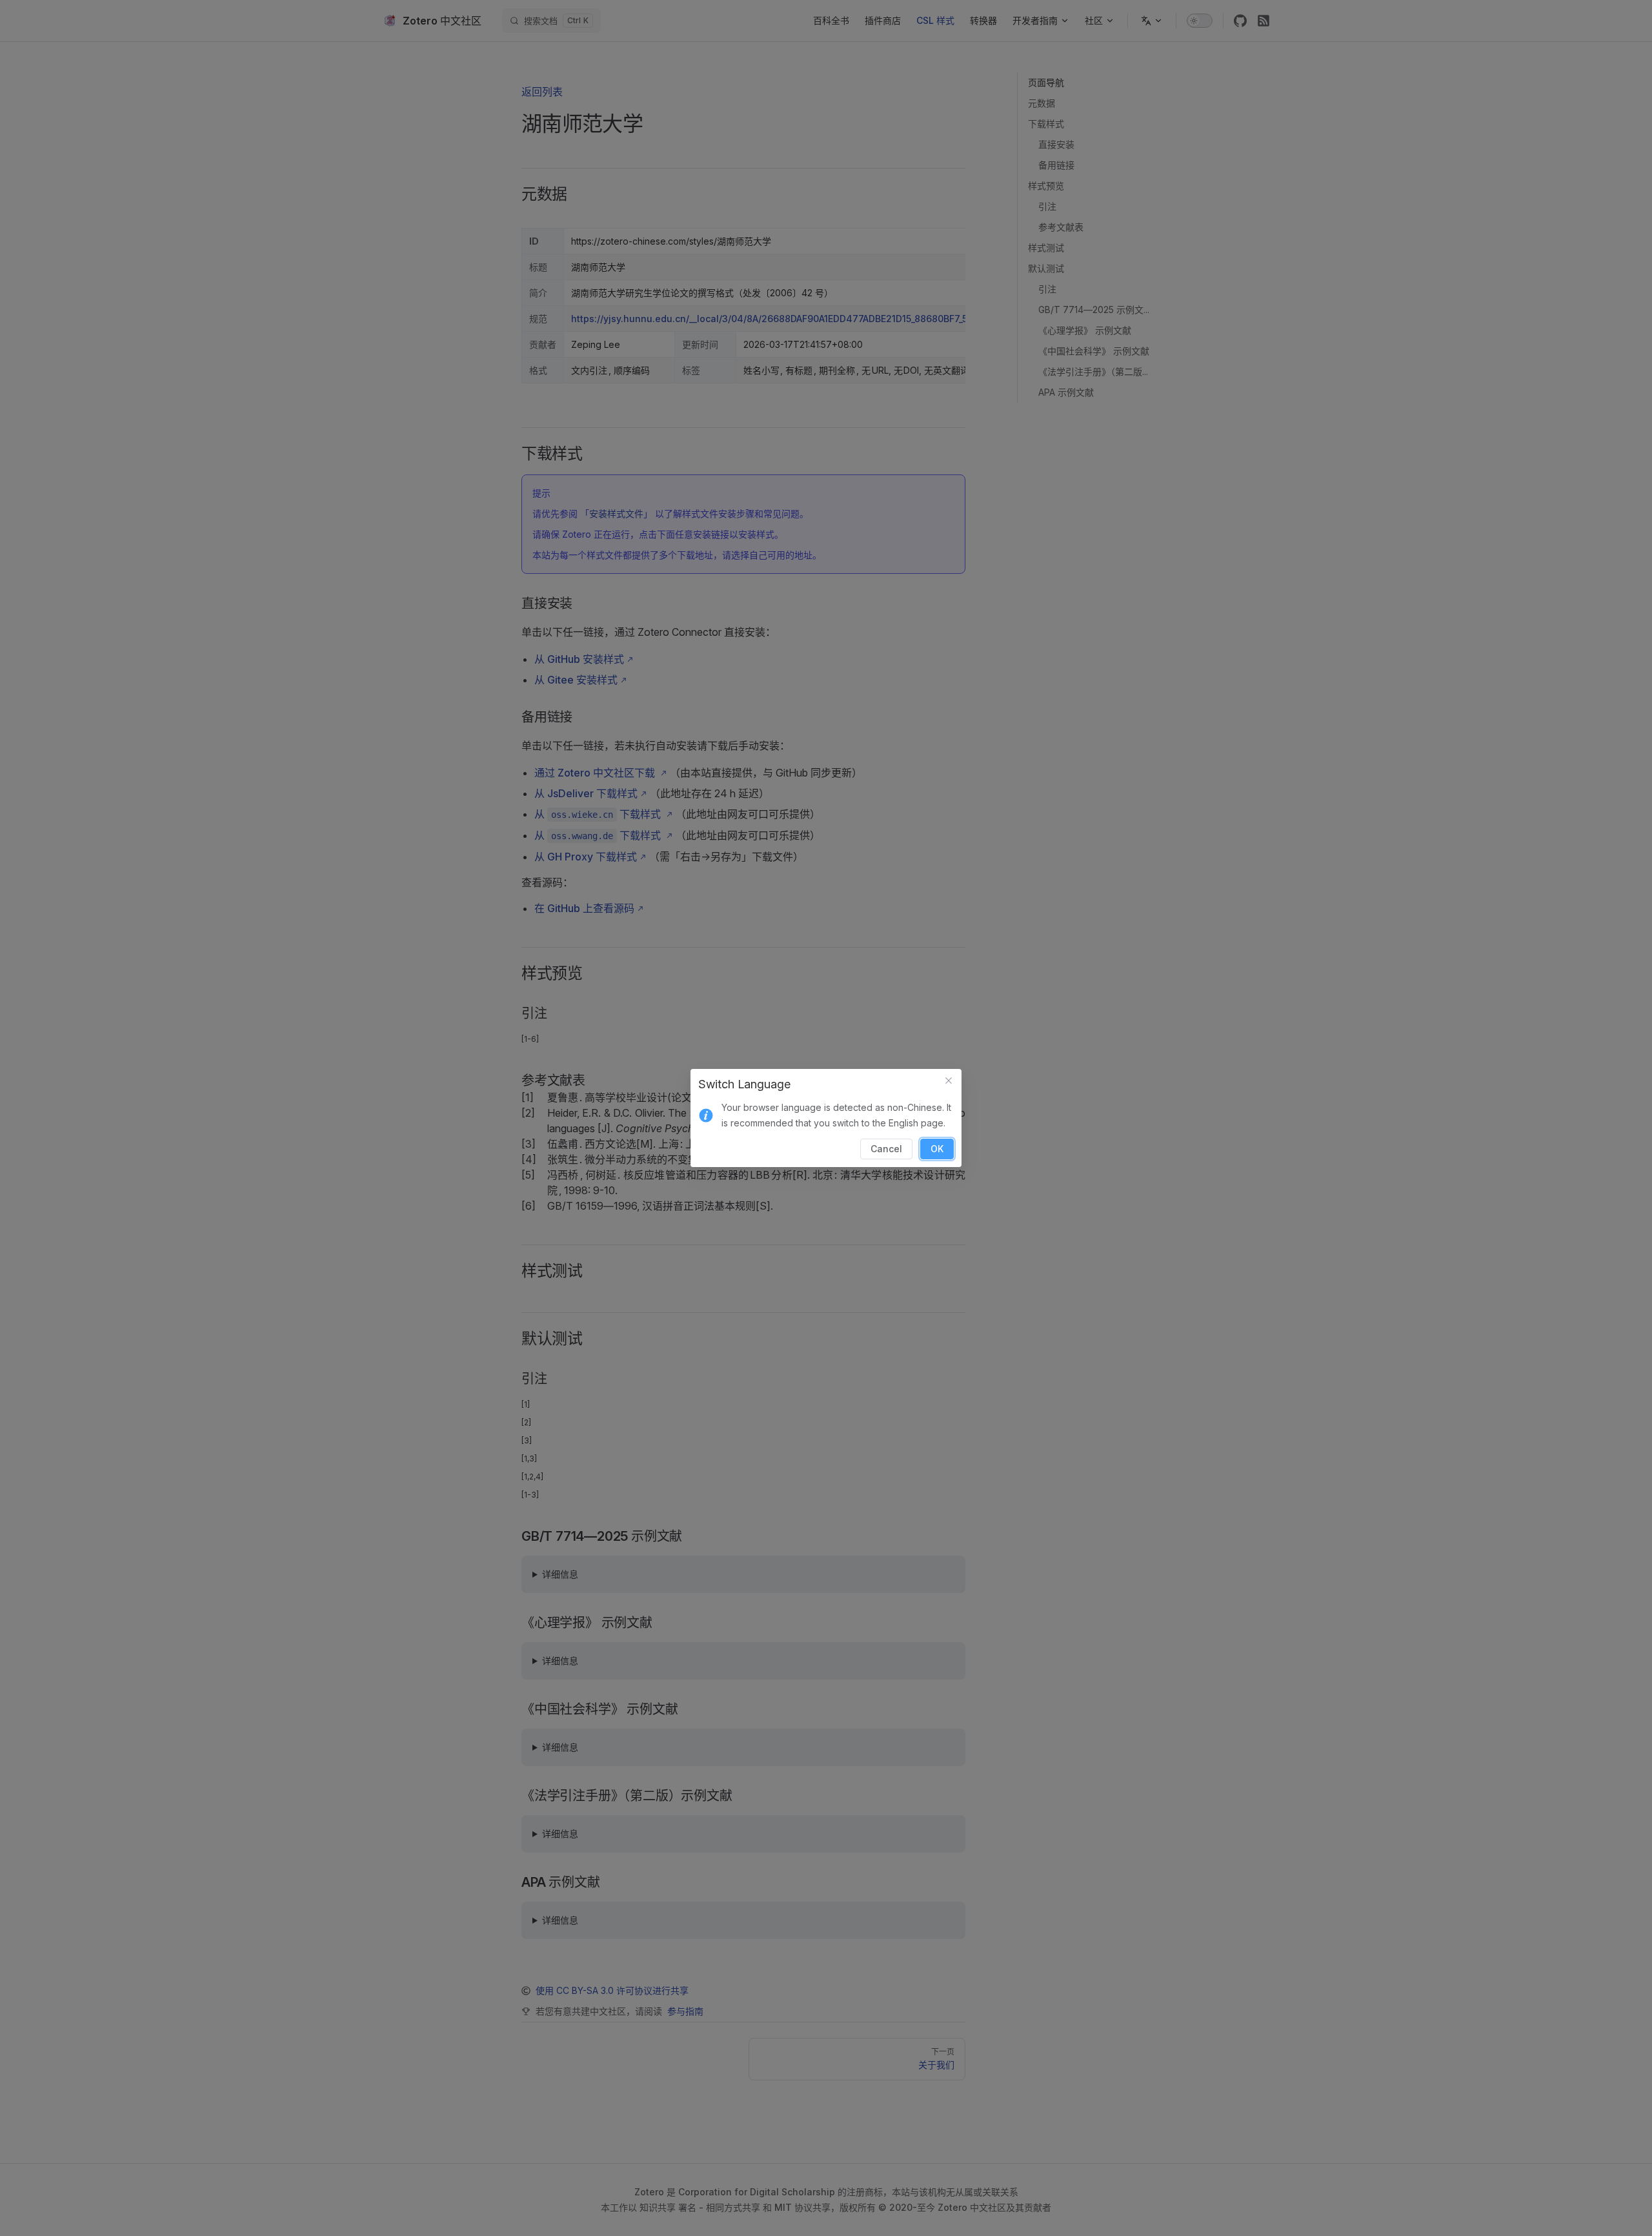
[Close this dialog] (949, 1082)
